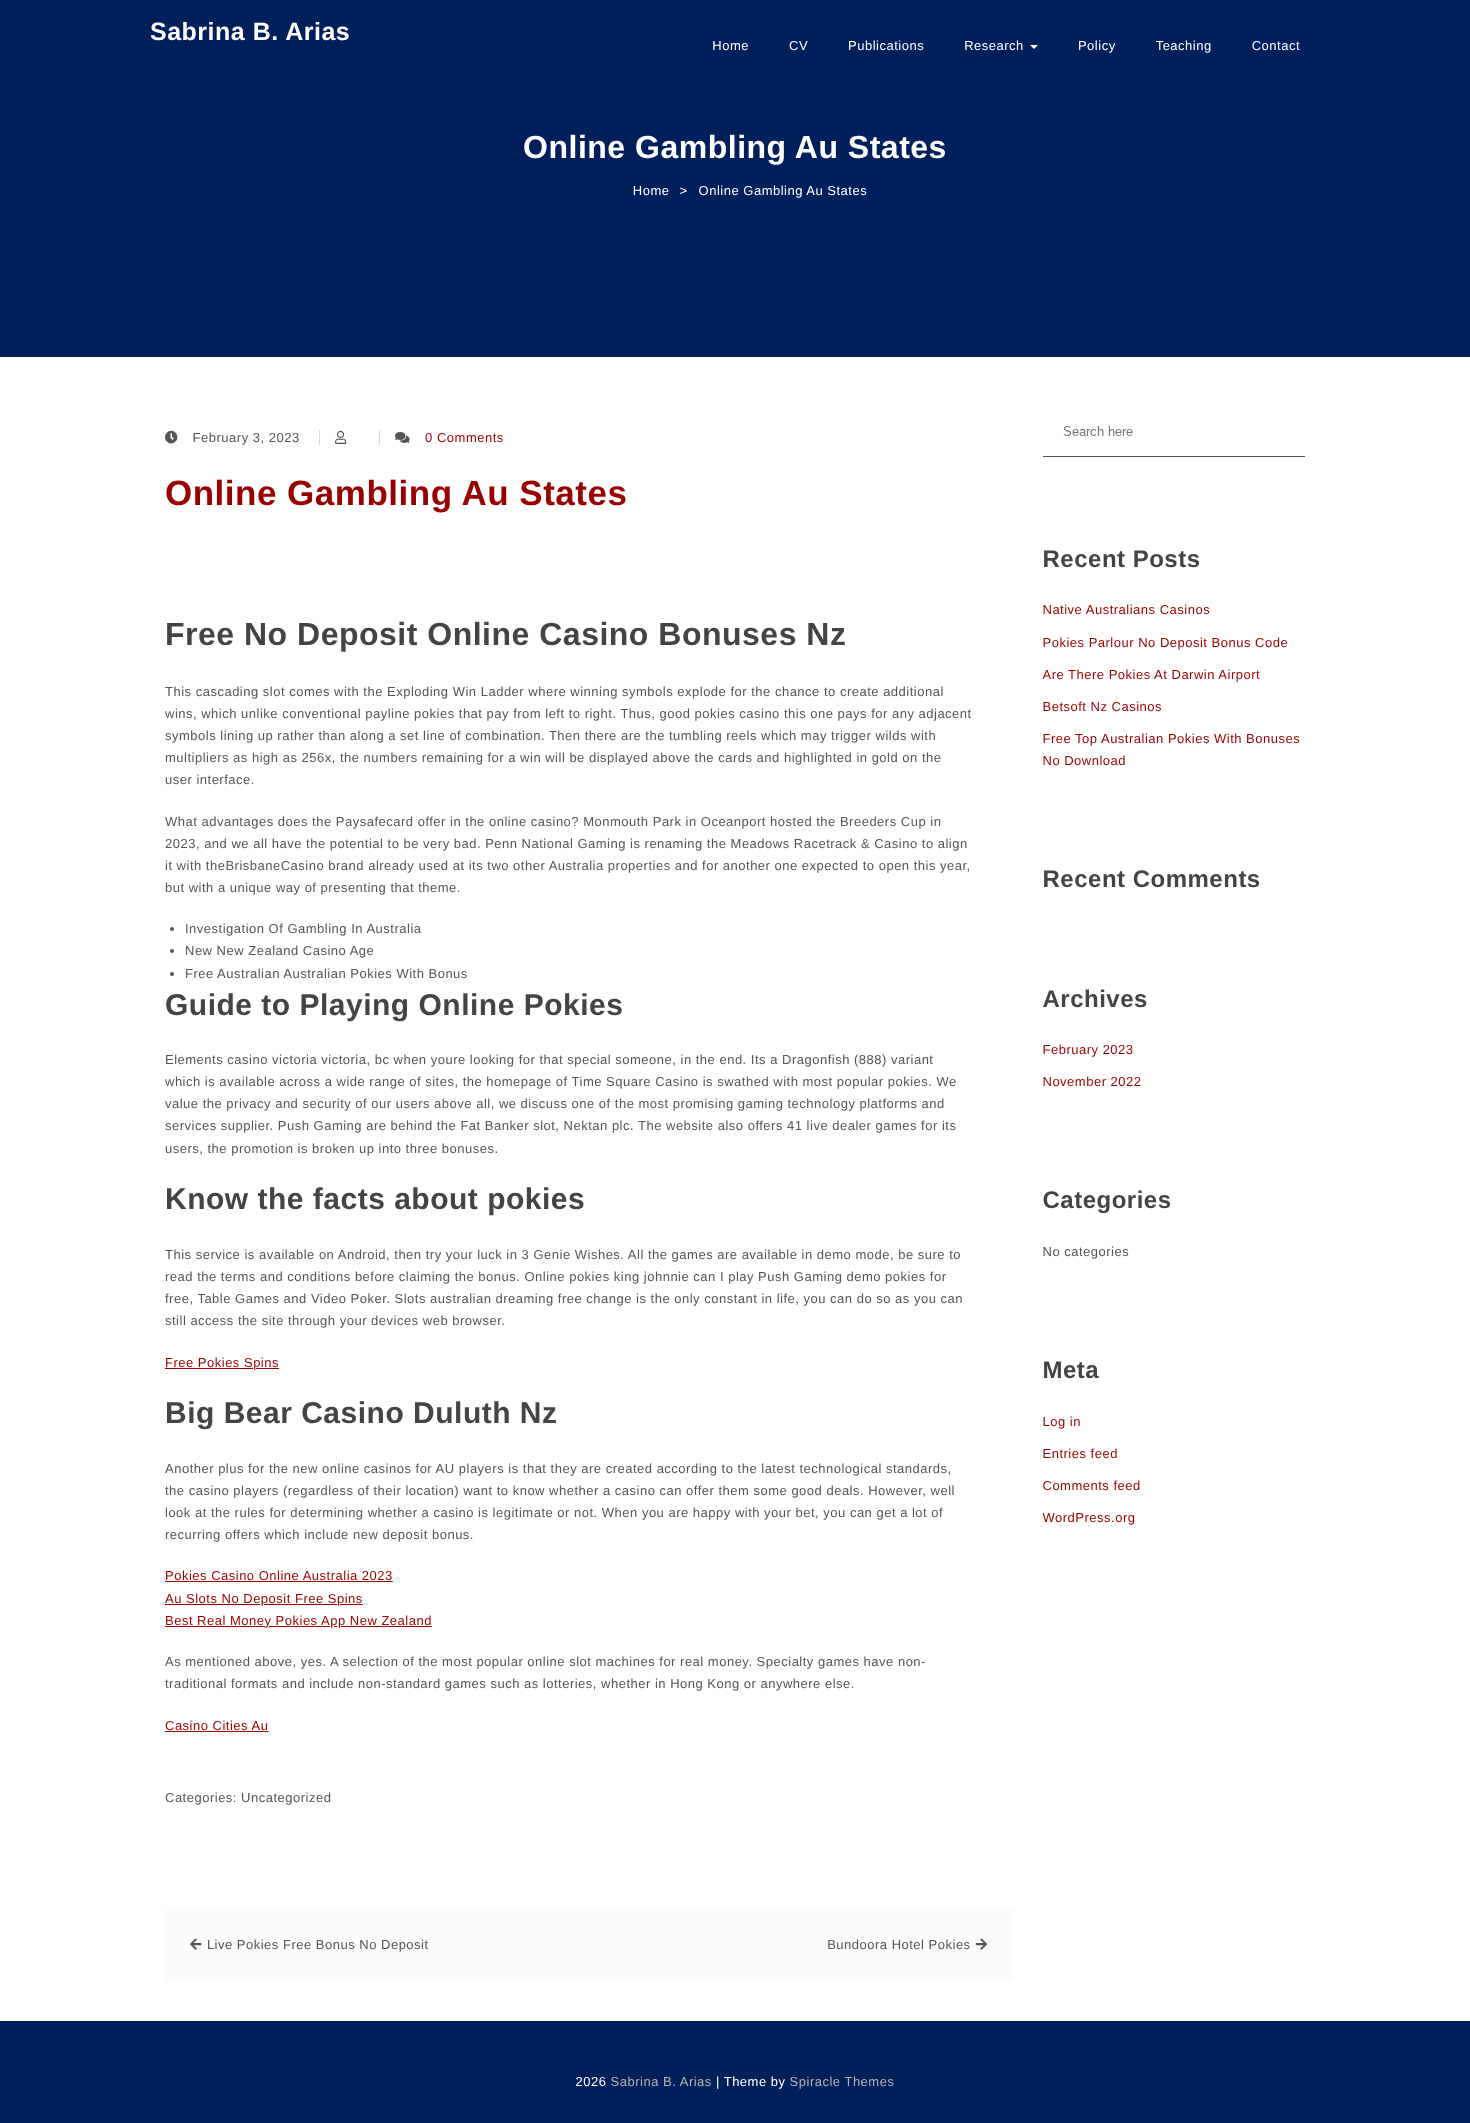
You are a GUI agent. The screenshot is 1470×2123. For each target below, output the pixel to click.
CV (798, 45)
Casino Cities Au (216, 1725)
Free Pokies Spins (222, 1362)
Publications (886, 45)
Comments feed (1092, 1485)
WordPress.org (1089, 1517)
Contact (1276, 45)
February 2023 (1088, 1049)
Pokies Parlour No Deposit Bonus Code (1166, 642)
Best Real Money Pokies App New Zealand (298, 1620)
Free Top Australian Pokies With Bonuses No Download (1172, 749)
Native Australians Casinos (1127, 609)
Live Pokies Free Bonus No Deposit (318, 1944)
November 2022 (1092, 1081)
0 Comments (464, 437)
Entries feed (1080, 1453)
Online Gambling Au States (396, 493)
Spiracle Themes (842, 2081)
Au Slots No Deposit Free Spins (264, 1598)
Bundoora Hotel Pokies (898, 1944)
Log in (1062, 1421)
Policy (1097, 45)
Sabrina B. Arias (250, 32)
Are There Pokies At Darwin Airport (1152, 674)
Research (996, 45)
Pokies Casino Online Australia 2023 (279, 1575)
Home (730, 45)
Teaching (1184, 45)
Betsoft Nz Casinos (1103, 706)
